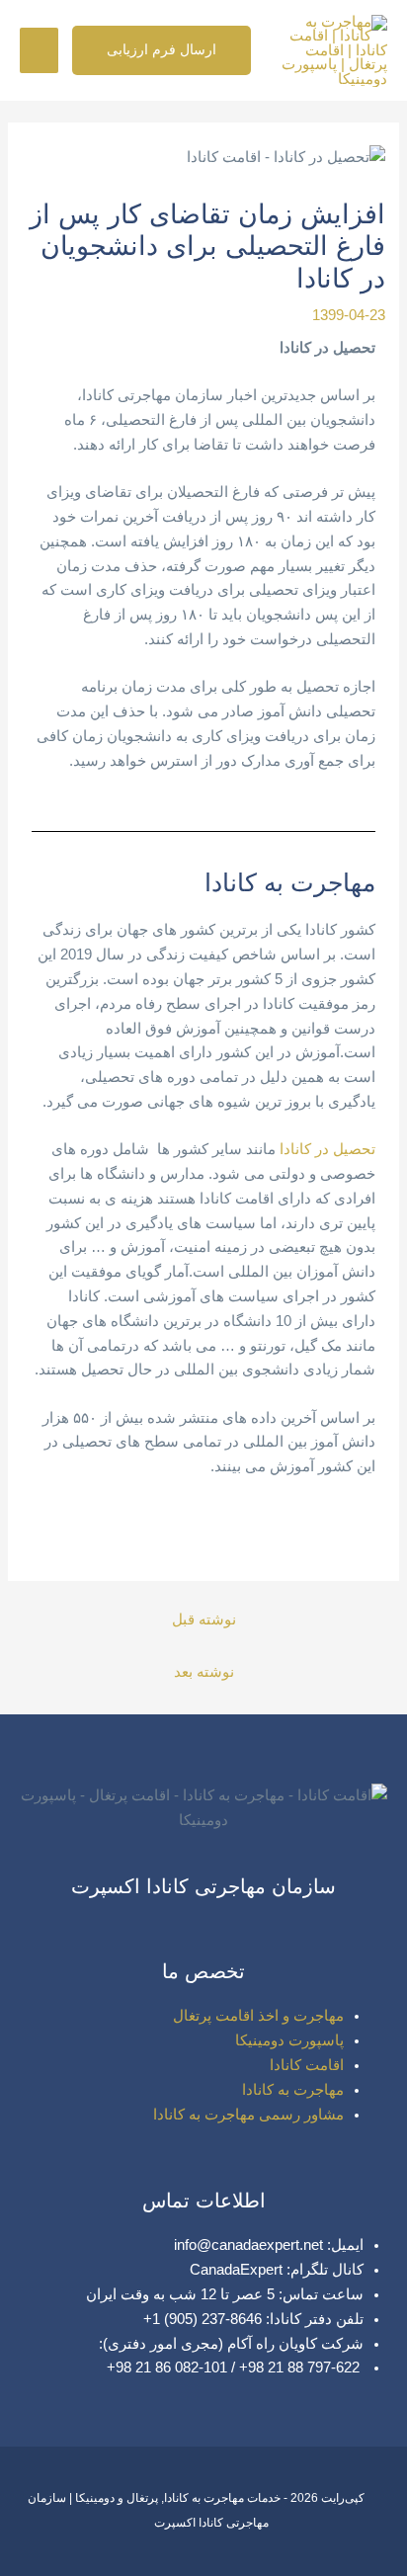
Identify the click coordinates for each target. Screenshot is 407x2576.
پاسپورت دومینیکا (289, 2040)
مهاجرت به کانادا (293, 2090)
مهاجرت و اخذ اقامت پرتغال (258, 2016)
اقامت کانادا (307, 2065)
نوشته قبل (204, 1620)
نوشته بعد (204, 1672)
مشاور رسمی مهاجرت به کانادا (248, 2115)
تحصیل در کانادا (327, 1149)
